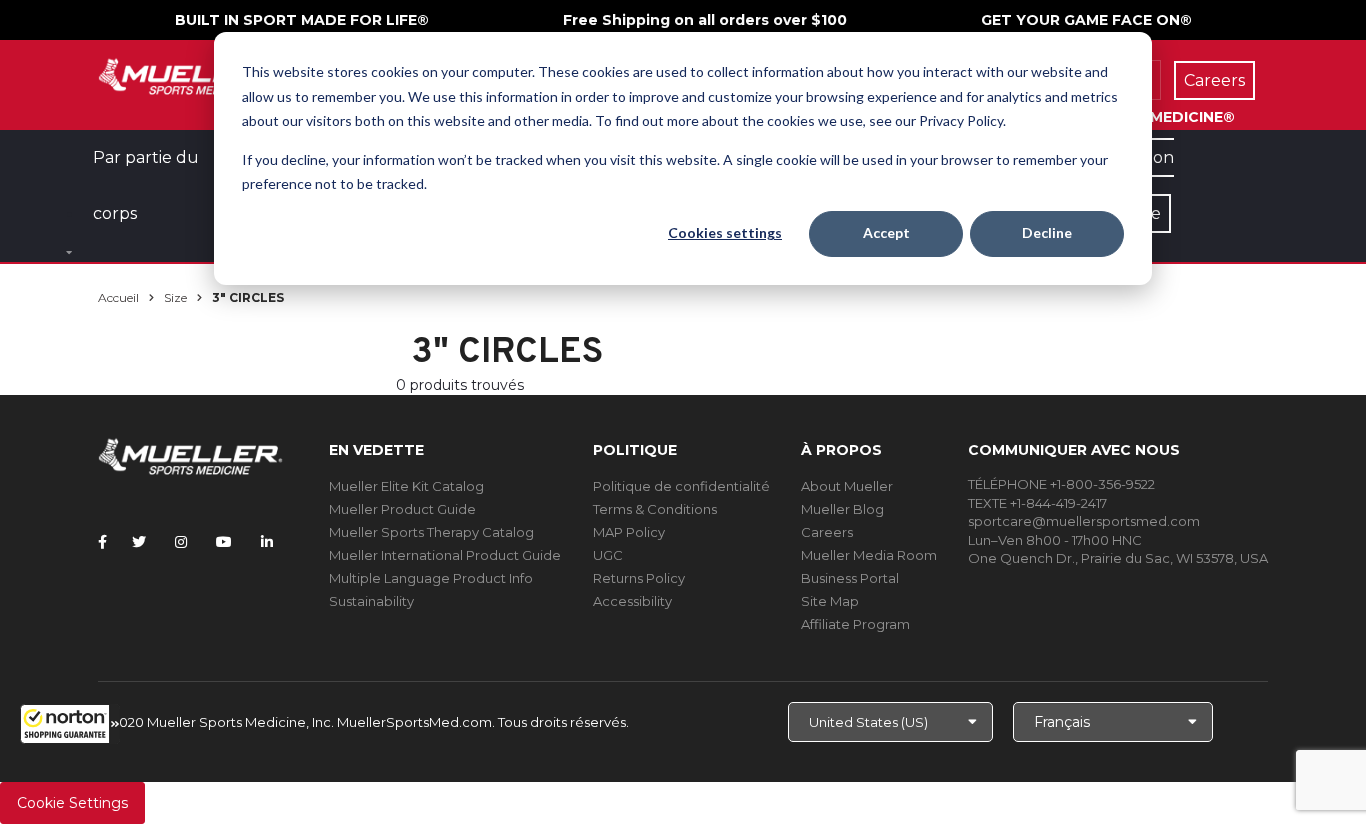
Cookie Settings (72, 803)
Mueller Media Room (869, 555)
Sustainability (371, 601)
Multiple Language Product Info (431, 578)
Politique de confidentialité (681, 486)
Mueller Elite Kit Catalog (406, 486)
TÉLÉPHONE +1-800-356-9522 (1061, 484)
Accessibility (632, 601)
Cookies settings (725, 232)
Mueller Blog (842, 509)
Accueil (118, 297)
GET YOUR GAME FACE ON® (1086, 20)
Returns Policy (639, 578)
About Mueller (847, 486)
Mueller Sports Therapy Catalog (431, 532)
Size (175, 297)
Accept (886, 232)
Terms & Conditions (655, 509)
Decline (1047, 232)
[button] (70, 724)
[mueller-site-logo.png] (190, 74)
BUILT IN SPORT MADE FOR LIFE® (302, 20)
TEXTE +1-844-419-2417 (1037, 503)
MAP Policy (629, 532)
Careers (827, 532)
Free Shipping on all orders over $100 (705, 20)
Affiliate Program (855, 624)
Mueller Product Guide (402, 509)
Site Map (830, 601)
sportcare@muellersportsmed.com (1084, 521)
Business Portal (850, 578)
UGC (608, 555)
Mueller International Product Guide (445, 555)
